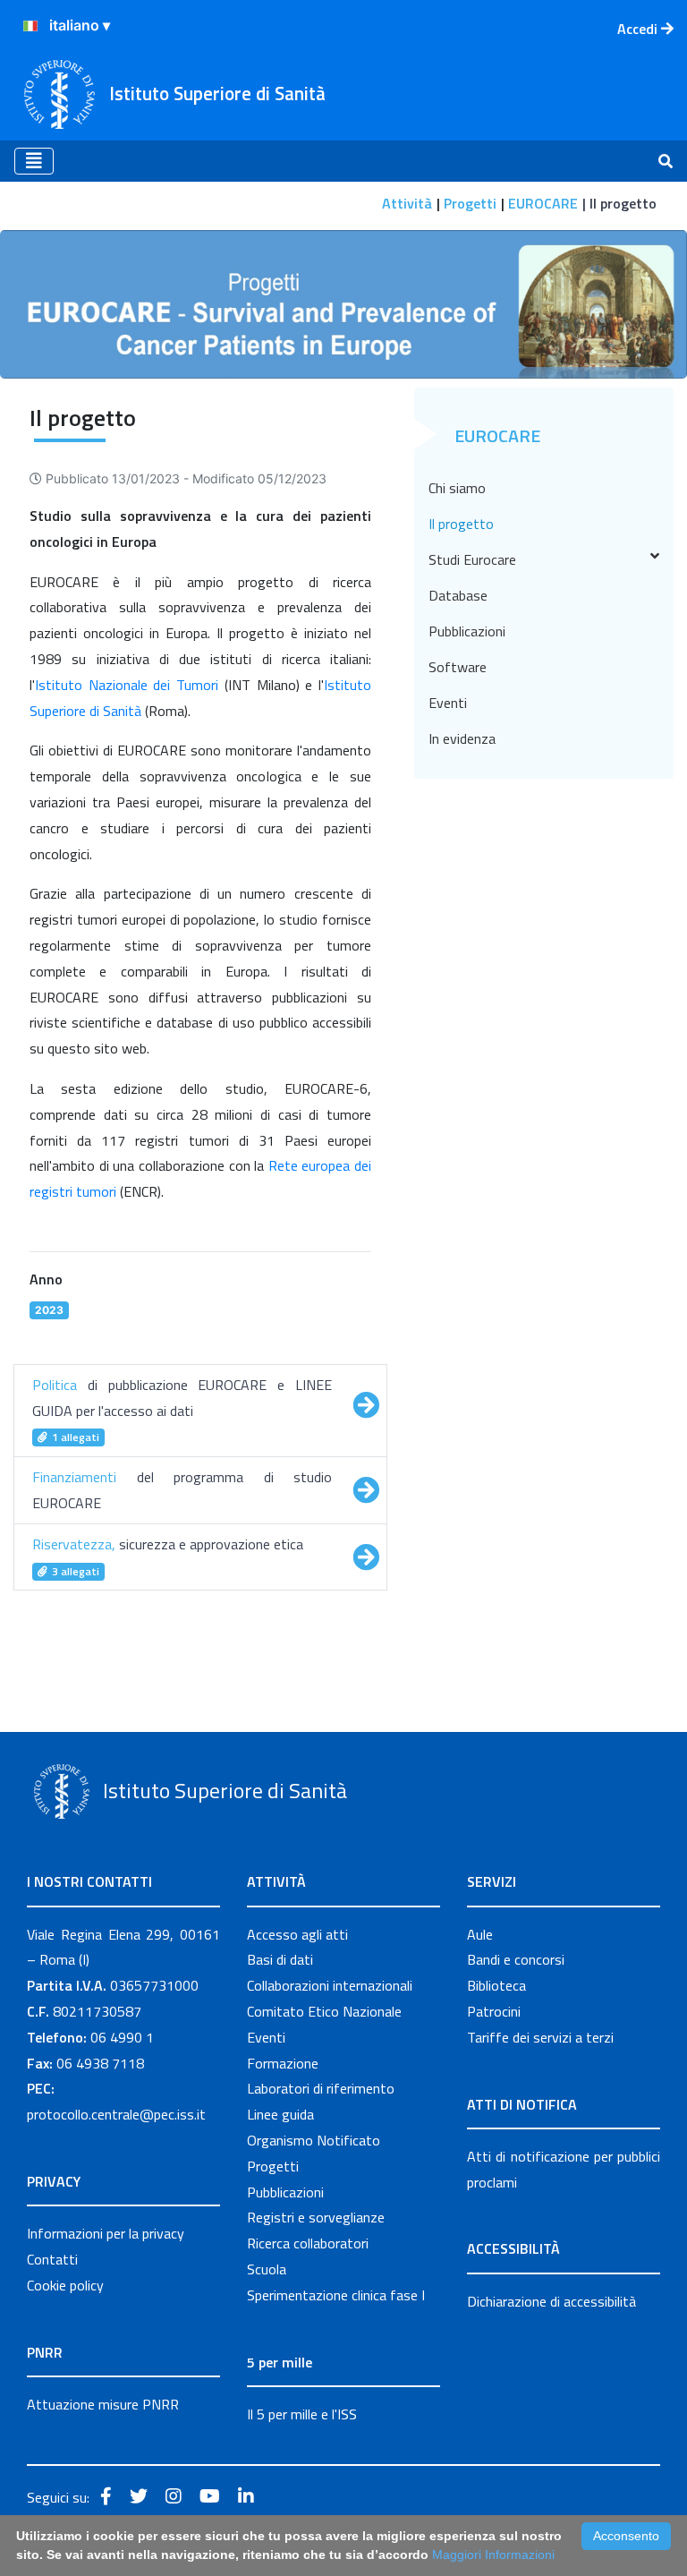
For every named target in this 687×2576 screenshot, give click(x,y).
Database (458, 595)
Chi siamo (457, 488)
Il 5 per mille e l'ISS (302, 2414)
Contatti (52, 2259)
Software (458, 667)
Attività (407, 203)
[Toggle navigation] (34, 161)
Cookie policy (65, 2285)
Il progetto (461, 524)
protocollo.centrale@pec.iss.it (116, 2114)
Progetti (470, 203)
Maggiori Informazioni (493, 2555)
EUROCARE (543, 203)
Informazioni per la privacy (106, 2233)
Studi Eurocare (472, 559)
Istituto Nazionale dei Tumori (127, 685)
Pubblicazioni (467, 631)
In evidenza (462, 738)
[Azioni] (30, 26)
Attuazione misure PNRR (103, 2404)
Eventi (448, 703)
